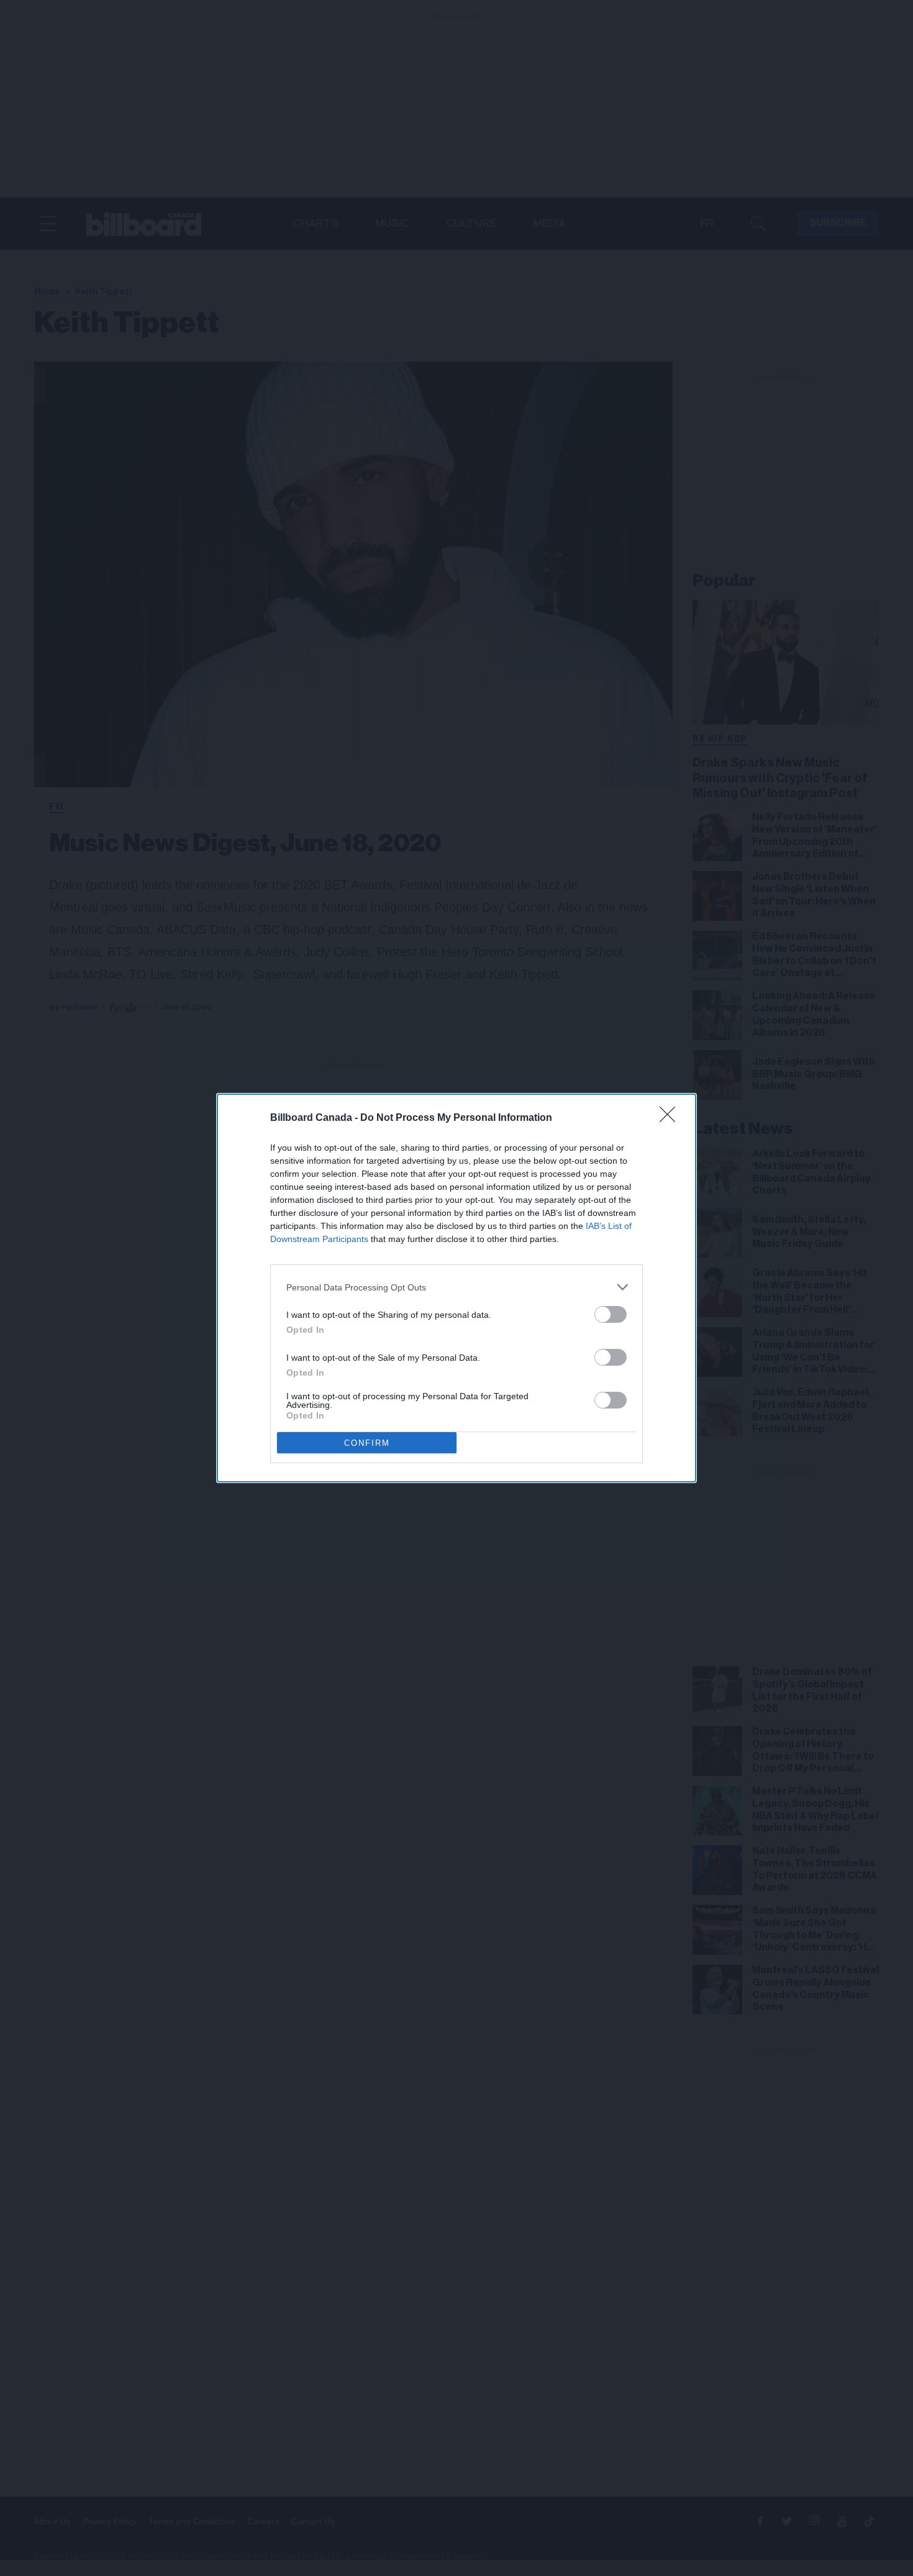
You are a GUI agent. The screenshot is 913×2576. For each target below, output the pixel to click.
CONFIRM (367, 1443)
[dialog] (457, 1288)
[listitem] (457, 1287)
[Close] (671, 1118)
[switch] (611, 1314)
